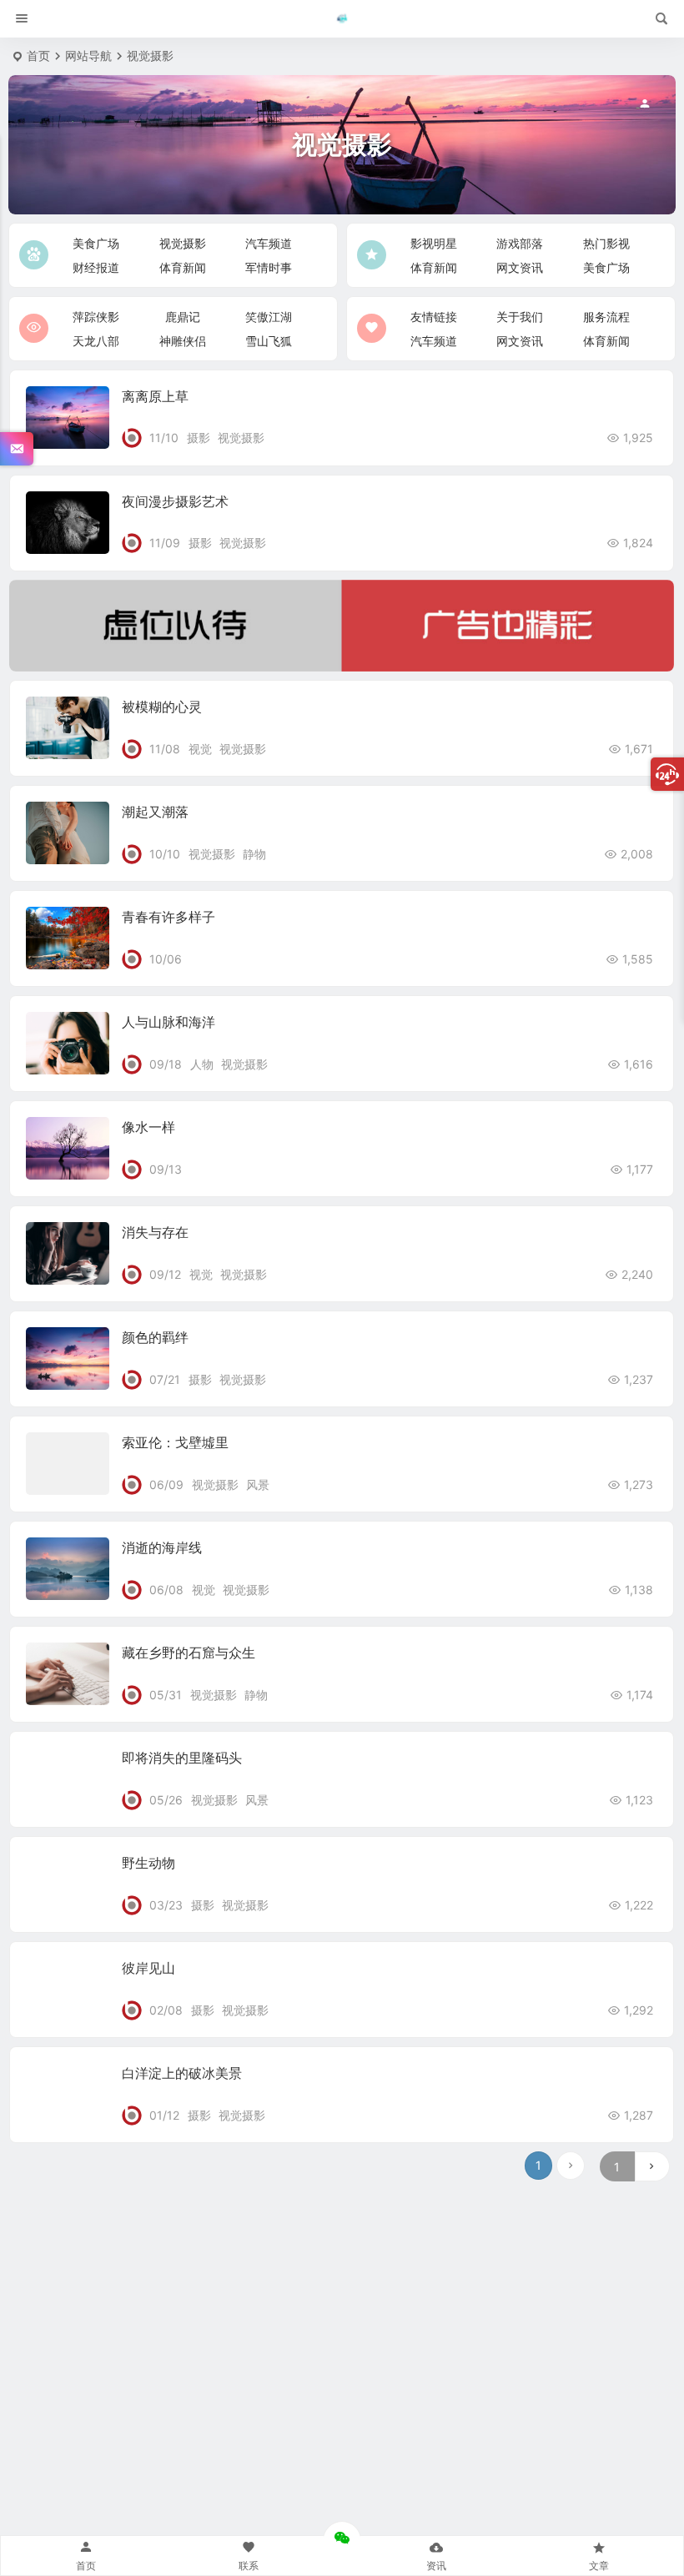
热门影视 (606, 243)
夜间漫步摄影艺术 (175, 501)
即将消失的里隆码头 (182, 1758)
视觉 (200, 749)
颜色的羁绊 (155, 1337)
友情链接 (434, 317)
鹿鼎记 (183, 317)
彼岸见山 (148, 1968)
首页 (38, 55)
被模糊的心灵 (162, 707)
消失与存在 (155, 1232)
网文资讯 (520, 267)
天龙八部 (96, 341)
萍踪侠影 (96, 317)
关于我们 (520, 317)
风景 (258, 1484)
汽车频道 (269, 243)
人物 (202, 1064)
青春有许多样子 (168, 917)
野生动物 (148, 1863)
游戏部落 (520, 243)
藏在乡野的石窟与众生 (189, 1653)
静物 (254, 854)
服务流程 (606, 317)
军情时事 (269, 267)
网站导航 (88, 55)
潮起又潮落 (155, 812)
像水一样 (148, 1127)
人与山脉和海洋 (168, 1022)
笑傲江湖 (269, 317)
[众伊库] (342, 19)
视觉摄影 (183, 243)
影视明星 (434, 243)
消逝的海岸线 (162, 1547)
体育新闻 (183, 267)
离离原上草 (155, 396)
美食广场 (96, 243)
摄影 (199, 438)
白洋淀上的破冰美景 (182, 2073)
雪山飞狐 (269, 341)
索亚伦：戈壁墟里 (175, 1442)
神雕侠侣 (183, 341)
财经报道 (96, 267)
